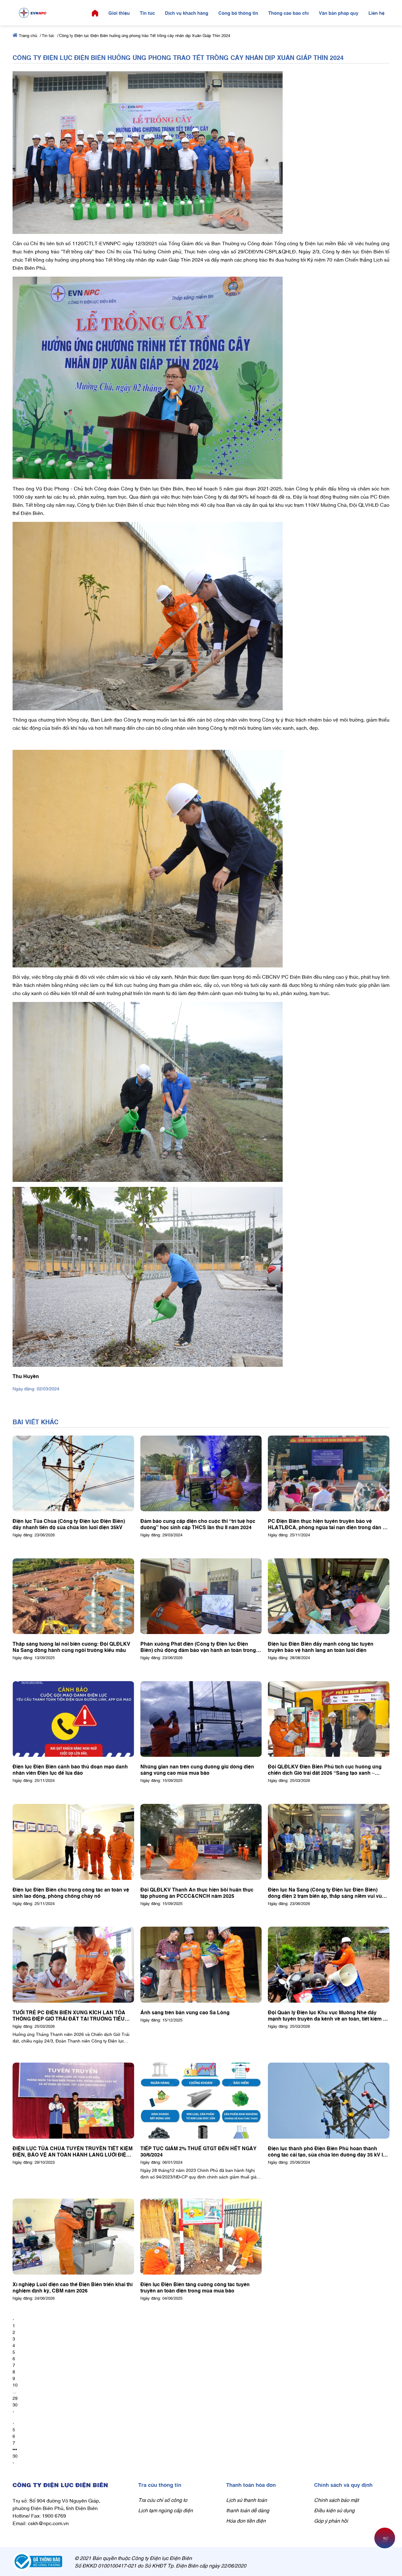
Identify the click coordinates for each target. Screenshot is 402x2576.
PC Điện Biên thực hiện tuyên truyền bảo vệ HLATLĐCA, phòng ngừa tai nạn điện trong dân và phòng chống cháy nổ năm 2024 (328, 1524)
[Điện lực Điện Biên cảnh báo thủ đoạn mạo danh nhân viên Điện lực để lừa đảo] (73, 1719)
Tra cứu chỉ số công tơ (163, 2500)
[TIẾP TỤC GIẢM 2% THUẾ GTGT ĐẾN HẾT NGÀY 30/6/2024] (201, 2101)
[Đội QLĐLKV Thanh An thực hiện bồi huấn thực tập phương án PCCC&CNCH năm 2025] (201, 1842)
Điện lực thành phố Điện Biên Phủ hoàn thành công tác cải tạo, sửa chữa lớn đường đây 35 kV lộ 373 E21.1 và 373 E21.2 (327, 2151)
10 (15, 2385)
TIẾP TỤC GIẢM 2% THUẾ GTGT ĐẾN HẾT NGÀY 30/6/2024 (198, 2151)
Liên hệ (376, 13)
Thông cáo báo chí (288, 13)
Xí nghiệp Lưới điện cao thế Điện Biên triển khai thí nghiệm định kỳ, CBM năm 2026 (73, 2287)
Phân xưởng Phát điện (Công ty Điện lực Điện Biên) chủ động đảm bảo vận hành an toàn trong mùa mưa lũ (198, 1647)
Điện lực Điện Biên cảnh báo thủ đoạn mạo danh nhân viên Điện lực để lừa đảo (70, 1769)
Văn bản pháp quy (339, 13)
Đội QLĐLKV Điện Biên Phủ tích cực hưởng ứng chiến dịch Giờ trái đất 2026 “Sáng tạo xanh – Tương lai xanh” (325, 1769)
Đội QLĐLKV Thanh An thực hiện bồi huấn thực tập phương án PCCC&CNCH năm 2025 (197, 1892)
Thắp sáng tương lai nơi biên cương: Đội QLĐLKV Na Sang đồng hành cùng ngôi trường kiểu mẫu (71, 1647)
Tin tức (147, 13)
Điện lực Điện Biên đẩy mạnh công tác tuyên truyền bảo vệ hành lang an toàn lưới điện (321, 1647)
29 (15, 2398)
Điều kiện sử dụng (334, 2510)
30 (15, 2404)
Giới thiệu (119, 13)
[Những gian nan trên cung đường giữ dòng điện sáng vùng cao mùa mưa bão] (201, 1719)
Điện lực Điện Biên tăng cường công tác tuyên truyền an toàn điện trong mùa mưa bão (195, 2287)
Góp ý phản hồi (331, 2520)
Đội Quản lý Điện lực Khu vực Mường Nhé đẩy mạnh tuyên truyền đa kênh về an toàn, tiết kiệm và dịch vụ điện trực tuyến (328, 2015)
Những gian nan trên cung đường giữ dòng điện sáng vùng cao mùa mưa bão (197, 1769)
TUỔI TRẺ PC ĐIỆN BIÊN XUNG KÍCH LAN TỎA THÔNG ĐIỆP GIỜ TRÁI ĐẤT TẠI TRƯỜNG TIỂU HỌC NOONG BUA (69, 2015)
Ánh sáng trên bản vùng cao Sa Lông (185, 2012)
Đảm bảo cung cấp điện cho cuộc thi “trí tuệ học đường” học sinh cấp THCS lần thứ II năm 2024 (198, 1524)
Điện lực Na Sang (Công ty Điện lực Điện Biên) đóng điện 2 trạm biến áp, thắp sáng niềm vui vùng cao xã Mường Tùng (328, 1892)
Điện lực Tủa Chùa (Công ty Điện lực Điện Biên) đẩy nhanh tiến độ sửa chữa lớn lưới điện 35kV (69, 1524)
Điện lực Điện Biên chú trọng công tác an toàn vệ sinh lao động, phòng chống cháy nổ (71, 1892)
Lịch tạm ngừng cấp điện (166, 2510)
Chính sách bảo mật (336, 2500)
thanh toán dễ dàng (248, 2510)
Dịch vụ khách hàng (187, 13)
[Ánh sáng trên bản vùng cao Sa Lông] (201, 1965)
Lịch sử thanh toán (247, 2500)
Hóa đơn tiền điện (246, 2520)
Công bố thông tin (238, 13)
